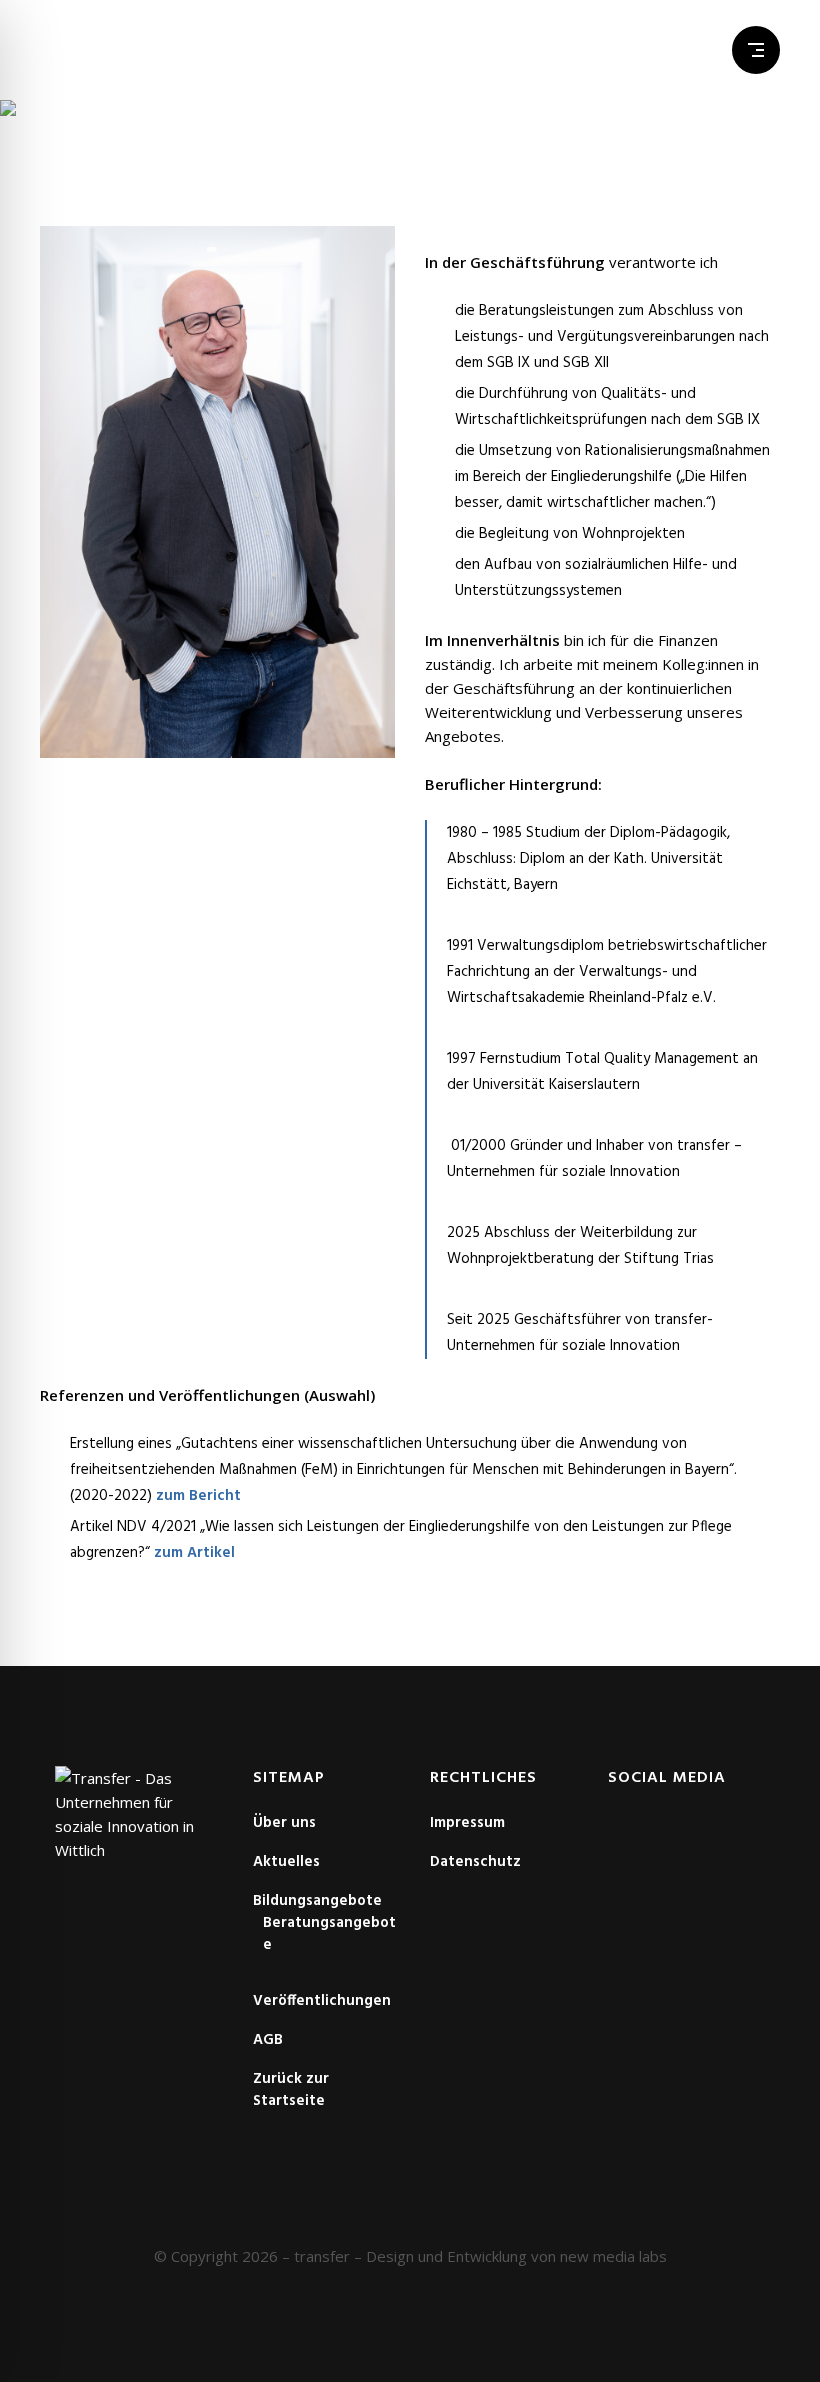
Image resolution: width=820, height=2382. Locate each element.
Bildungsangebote (317, 1901)
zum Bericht (198, 1496)
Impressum (467, 1823)
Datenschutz (475, 1862)
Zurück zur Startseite (291, 2090)
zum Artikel (194, 1553)
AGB (268, 2040)
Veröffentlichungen (322, 2001)
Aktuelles (286, 1862)
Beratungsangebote (329, 1934)
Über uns (284, 1823)
